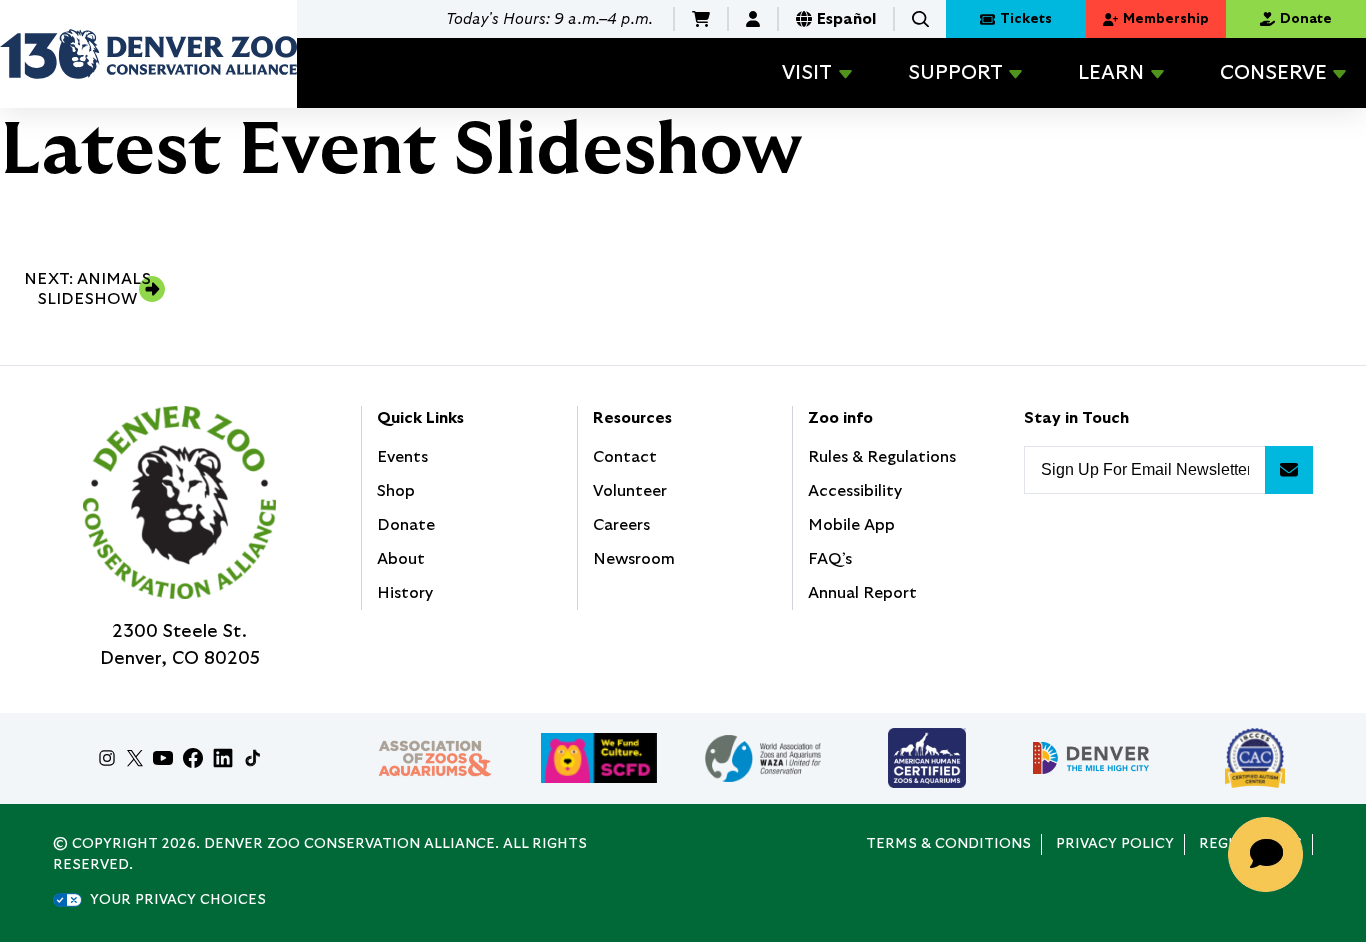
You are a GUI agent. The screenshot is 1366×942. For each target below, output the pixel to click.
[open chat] (1272, 854)
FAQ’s (830, 559)
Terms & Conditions (948, 844)
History (405, 593)
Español (846, 19)
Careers (621, 525)
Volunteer (630, 491)
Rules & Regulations (882, 457)
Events (402, 457)
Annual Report (862, 593)
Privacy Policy (1115, 844)
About (401, 559)
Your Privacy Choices (178, 900)
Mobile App (851, 525)
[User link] (753, 19)
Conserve (1273, 73)
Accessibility (855, 491)
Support (955, 73)
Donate (406, 525)
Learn (1111, 73)
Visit (807, 73)
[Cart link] (701, 19)
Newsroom (634, 559)
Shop (396, 491)
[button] (920, 19)
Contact (625, 457)
